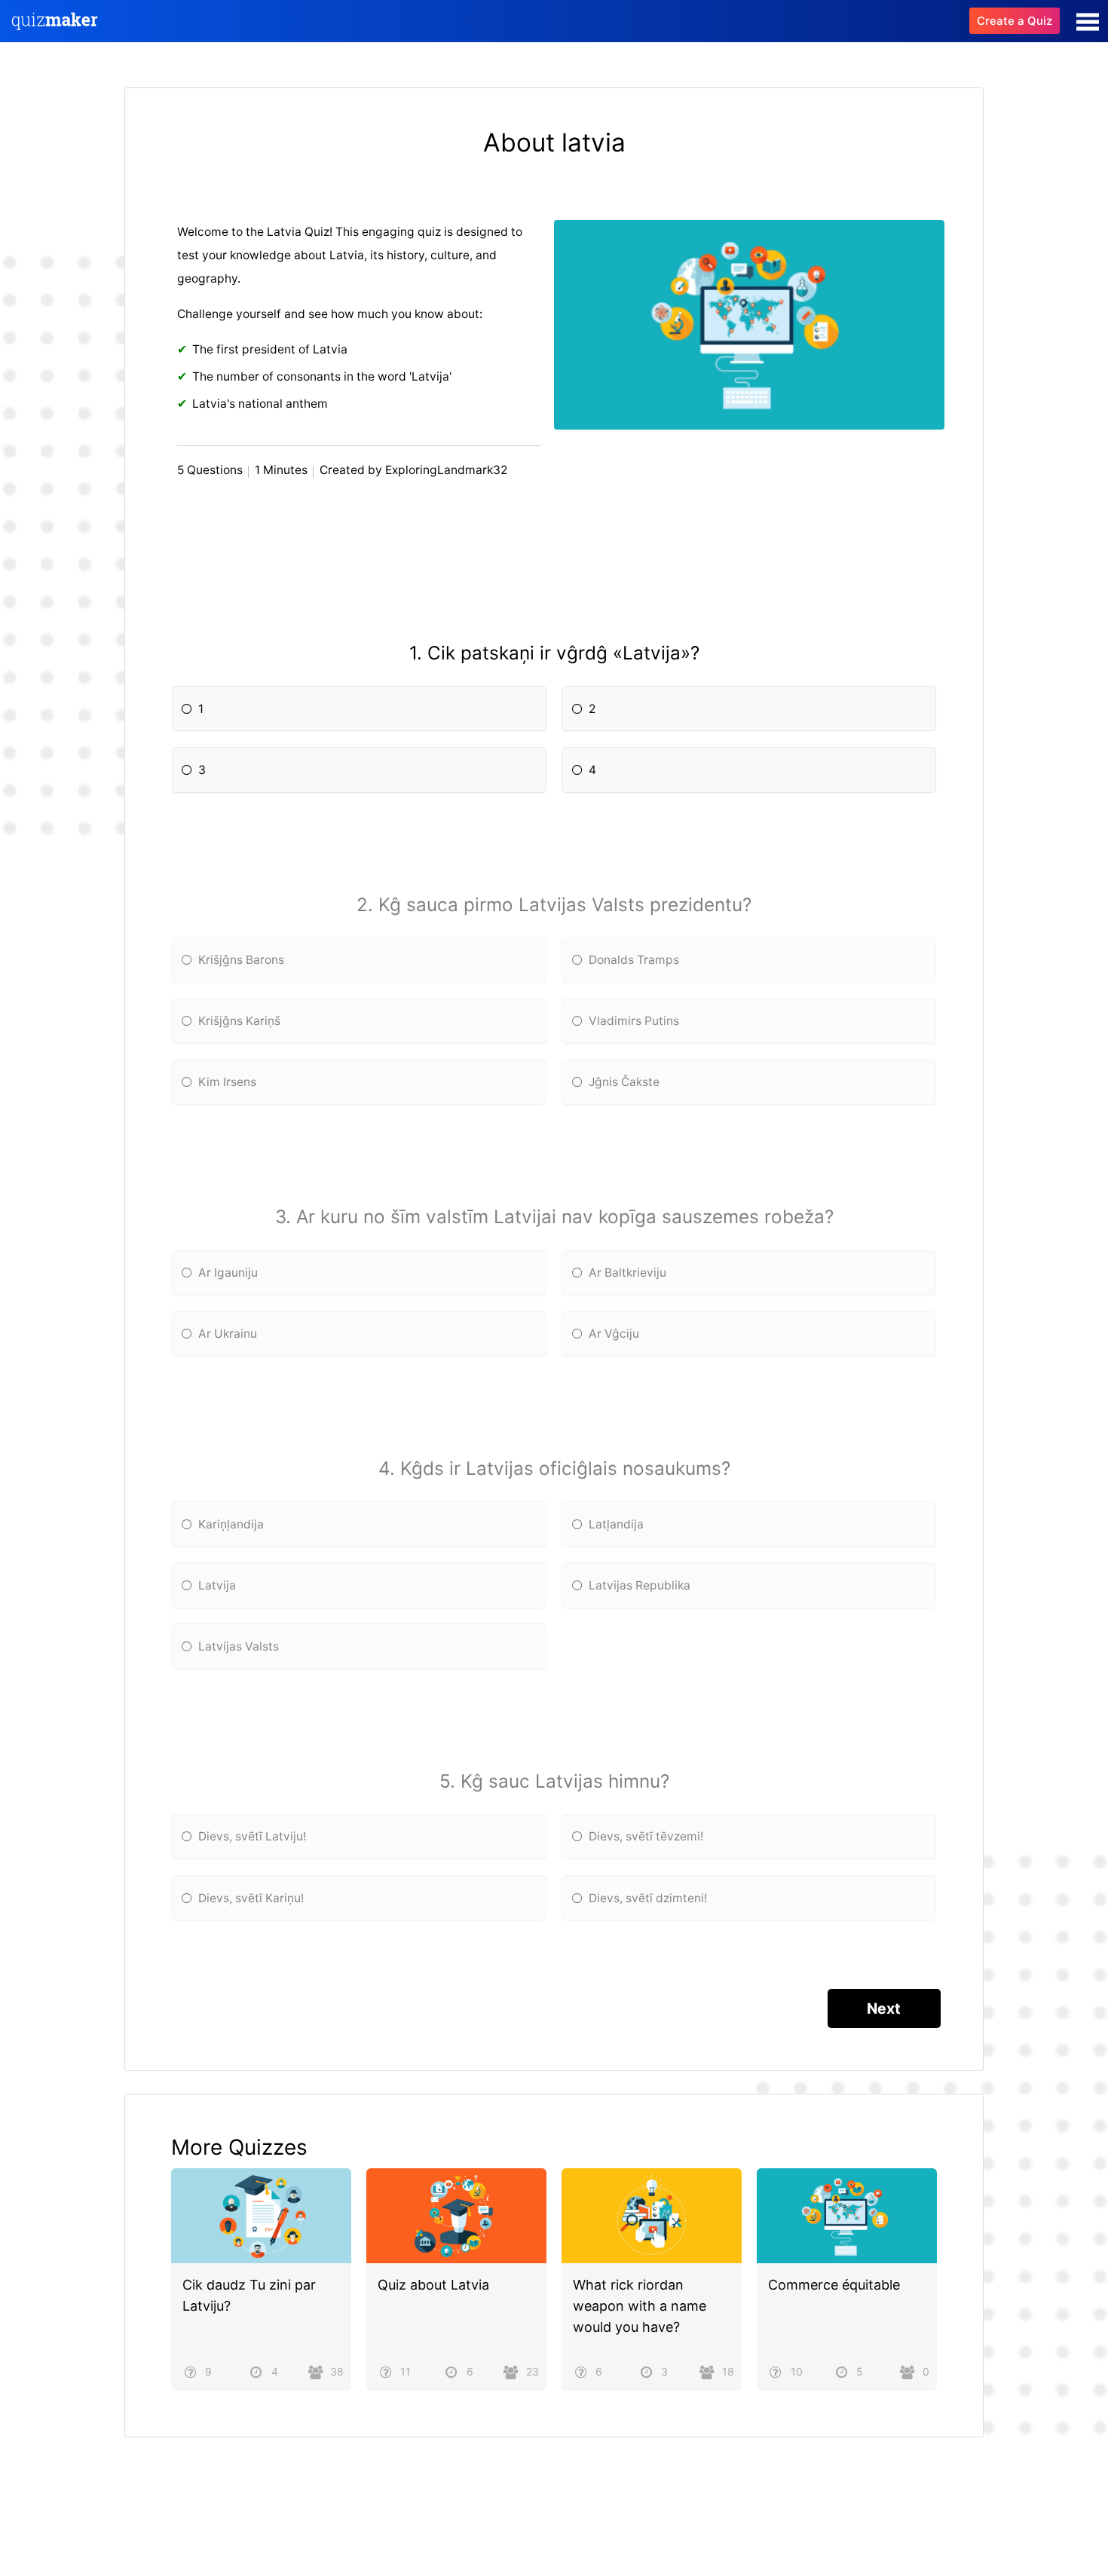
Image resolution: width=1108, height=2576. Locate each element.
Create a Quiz (1015, 21)
